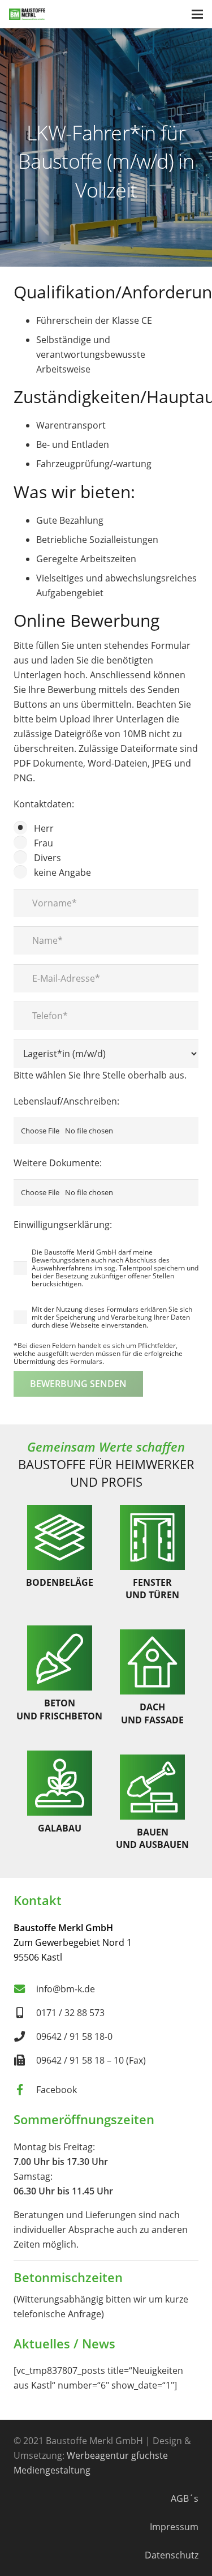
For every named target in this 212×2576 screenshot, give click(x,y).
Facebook (57, 2090)
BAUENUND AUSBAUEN (152, 1838)
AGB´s (185, 2498)
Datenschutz (172, 2555)
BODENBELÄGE (60, 1582)
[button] (197, 14)
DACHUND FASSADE (152, 1713)
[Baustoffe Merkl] (27, 14)
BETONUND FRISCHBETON (59, 1709)
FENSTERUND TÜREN (152, 1589)
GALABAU (60, 1828)
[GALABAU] (60, 1783)
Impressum (174, 2527)
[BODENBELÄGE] (60, 1537)
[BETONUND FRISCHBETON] (60, 1658)
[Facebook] (25, 2089)
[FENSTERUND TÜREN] (152, 1537)
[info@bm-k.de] (25, 1989)
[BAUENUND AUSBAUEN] (152, 1787)
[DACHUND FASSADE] (152, 1662)
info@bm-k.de (66, 1989)
